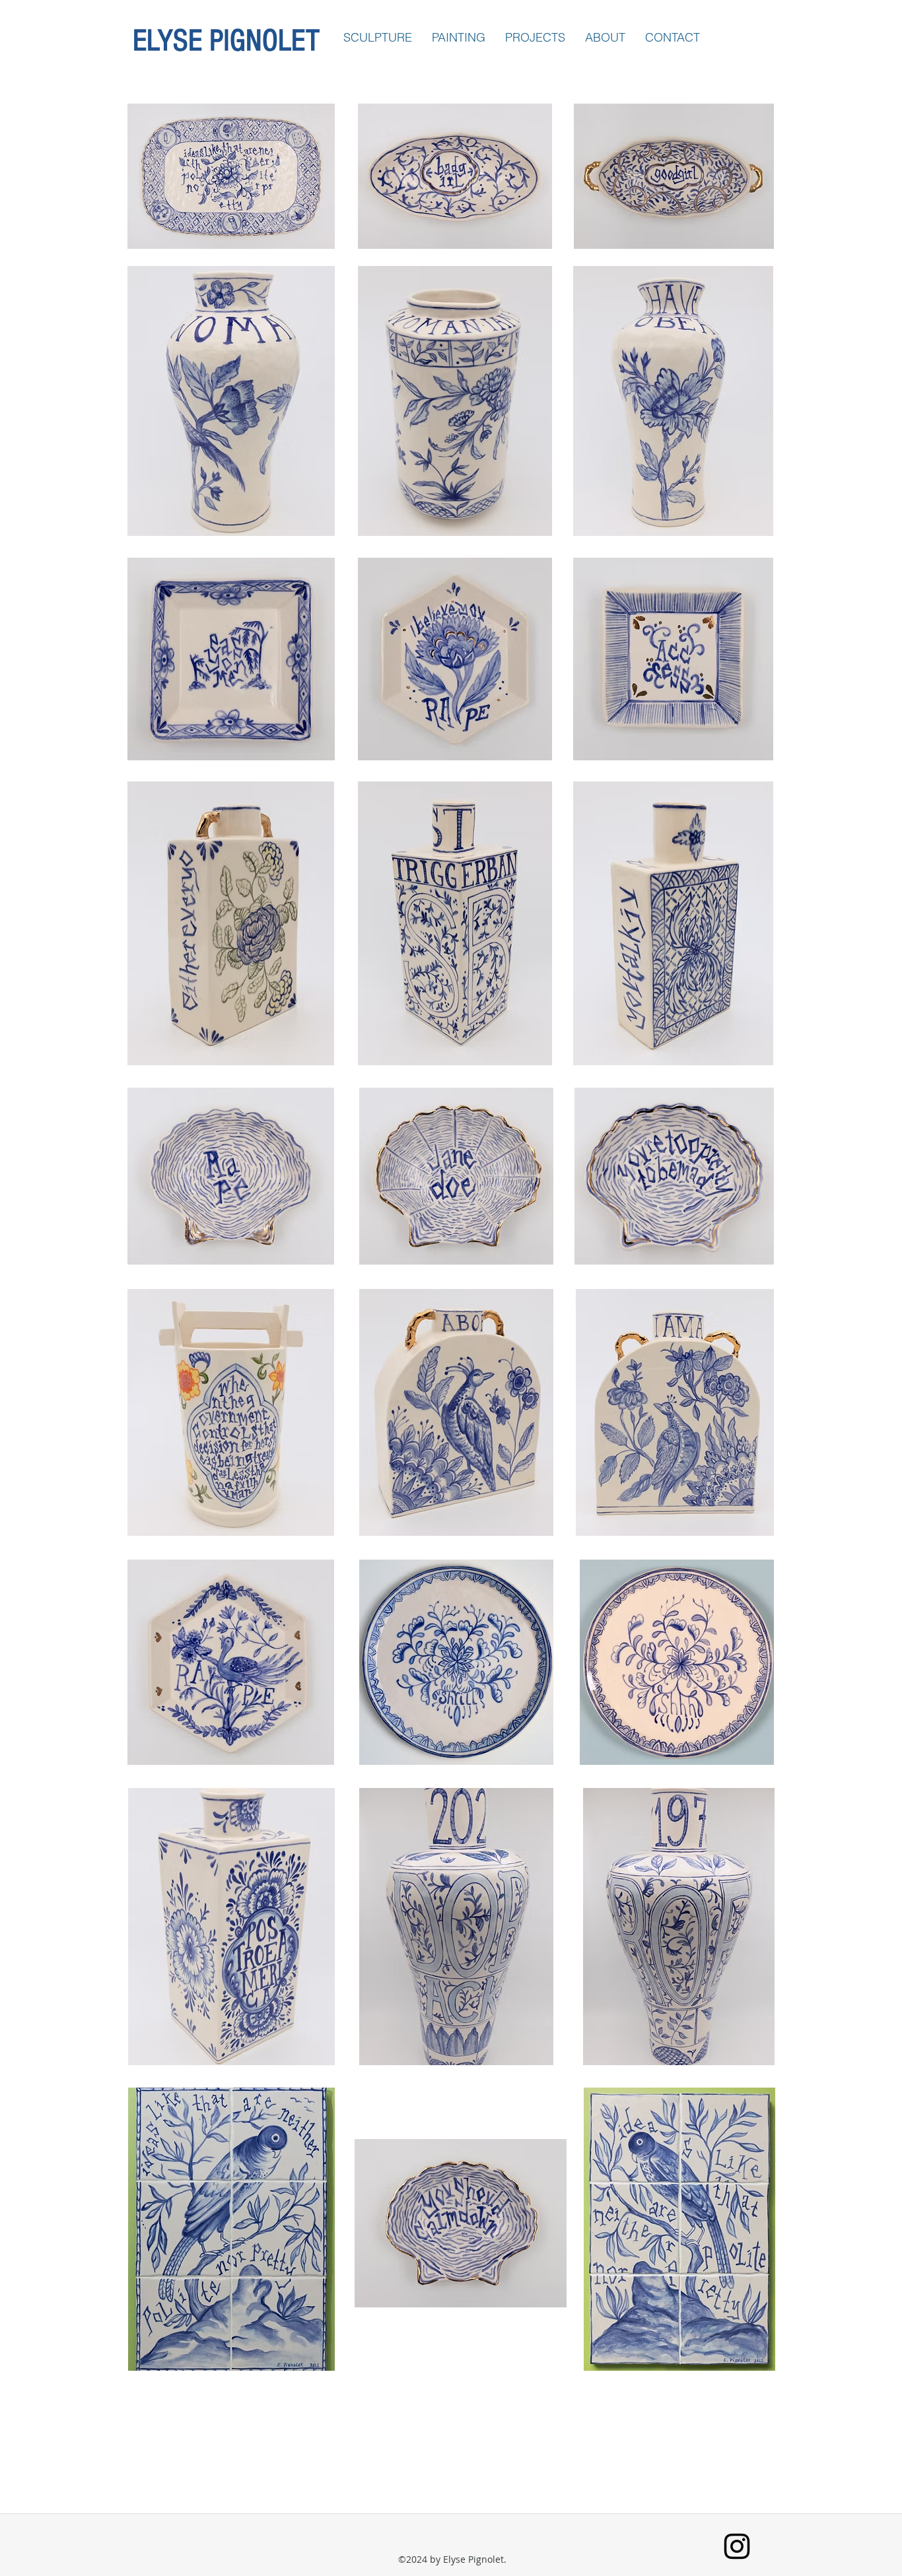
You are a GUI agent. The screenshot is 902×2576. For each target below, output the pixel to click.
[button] (605, 38)
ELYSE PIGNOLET (226, 41)
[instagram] (737, 2546)
